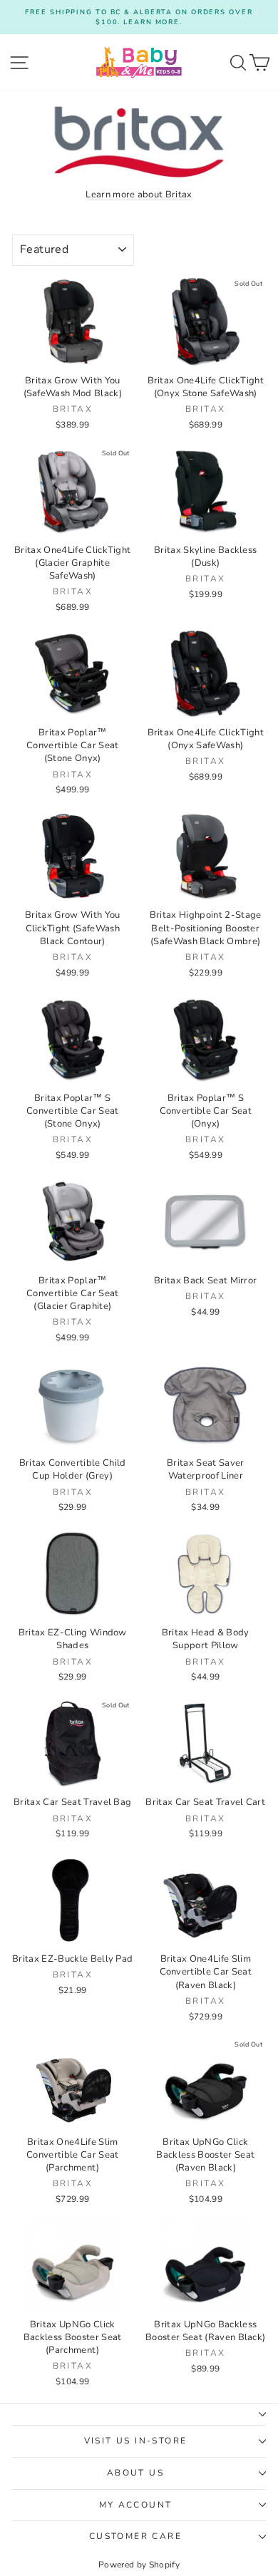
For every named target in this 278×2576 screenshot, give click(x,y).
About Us (135, 2473)
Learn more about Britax (139, 195)
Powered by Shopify (139, 2565)
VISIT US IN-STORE (136, 2441)
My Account (136, 2505)
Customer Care (135, 2536)
